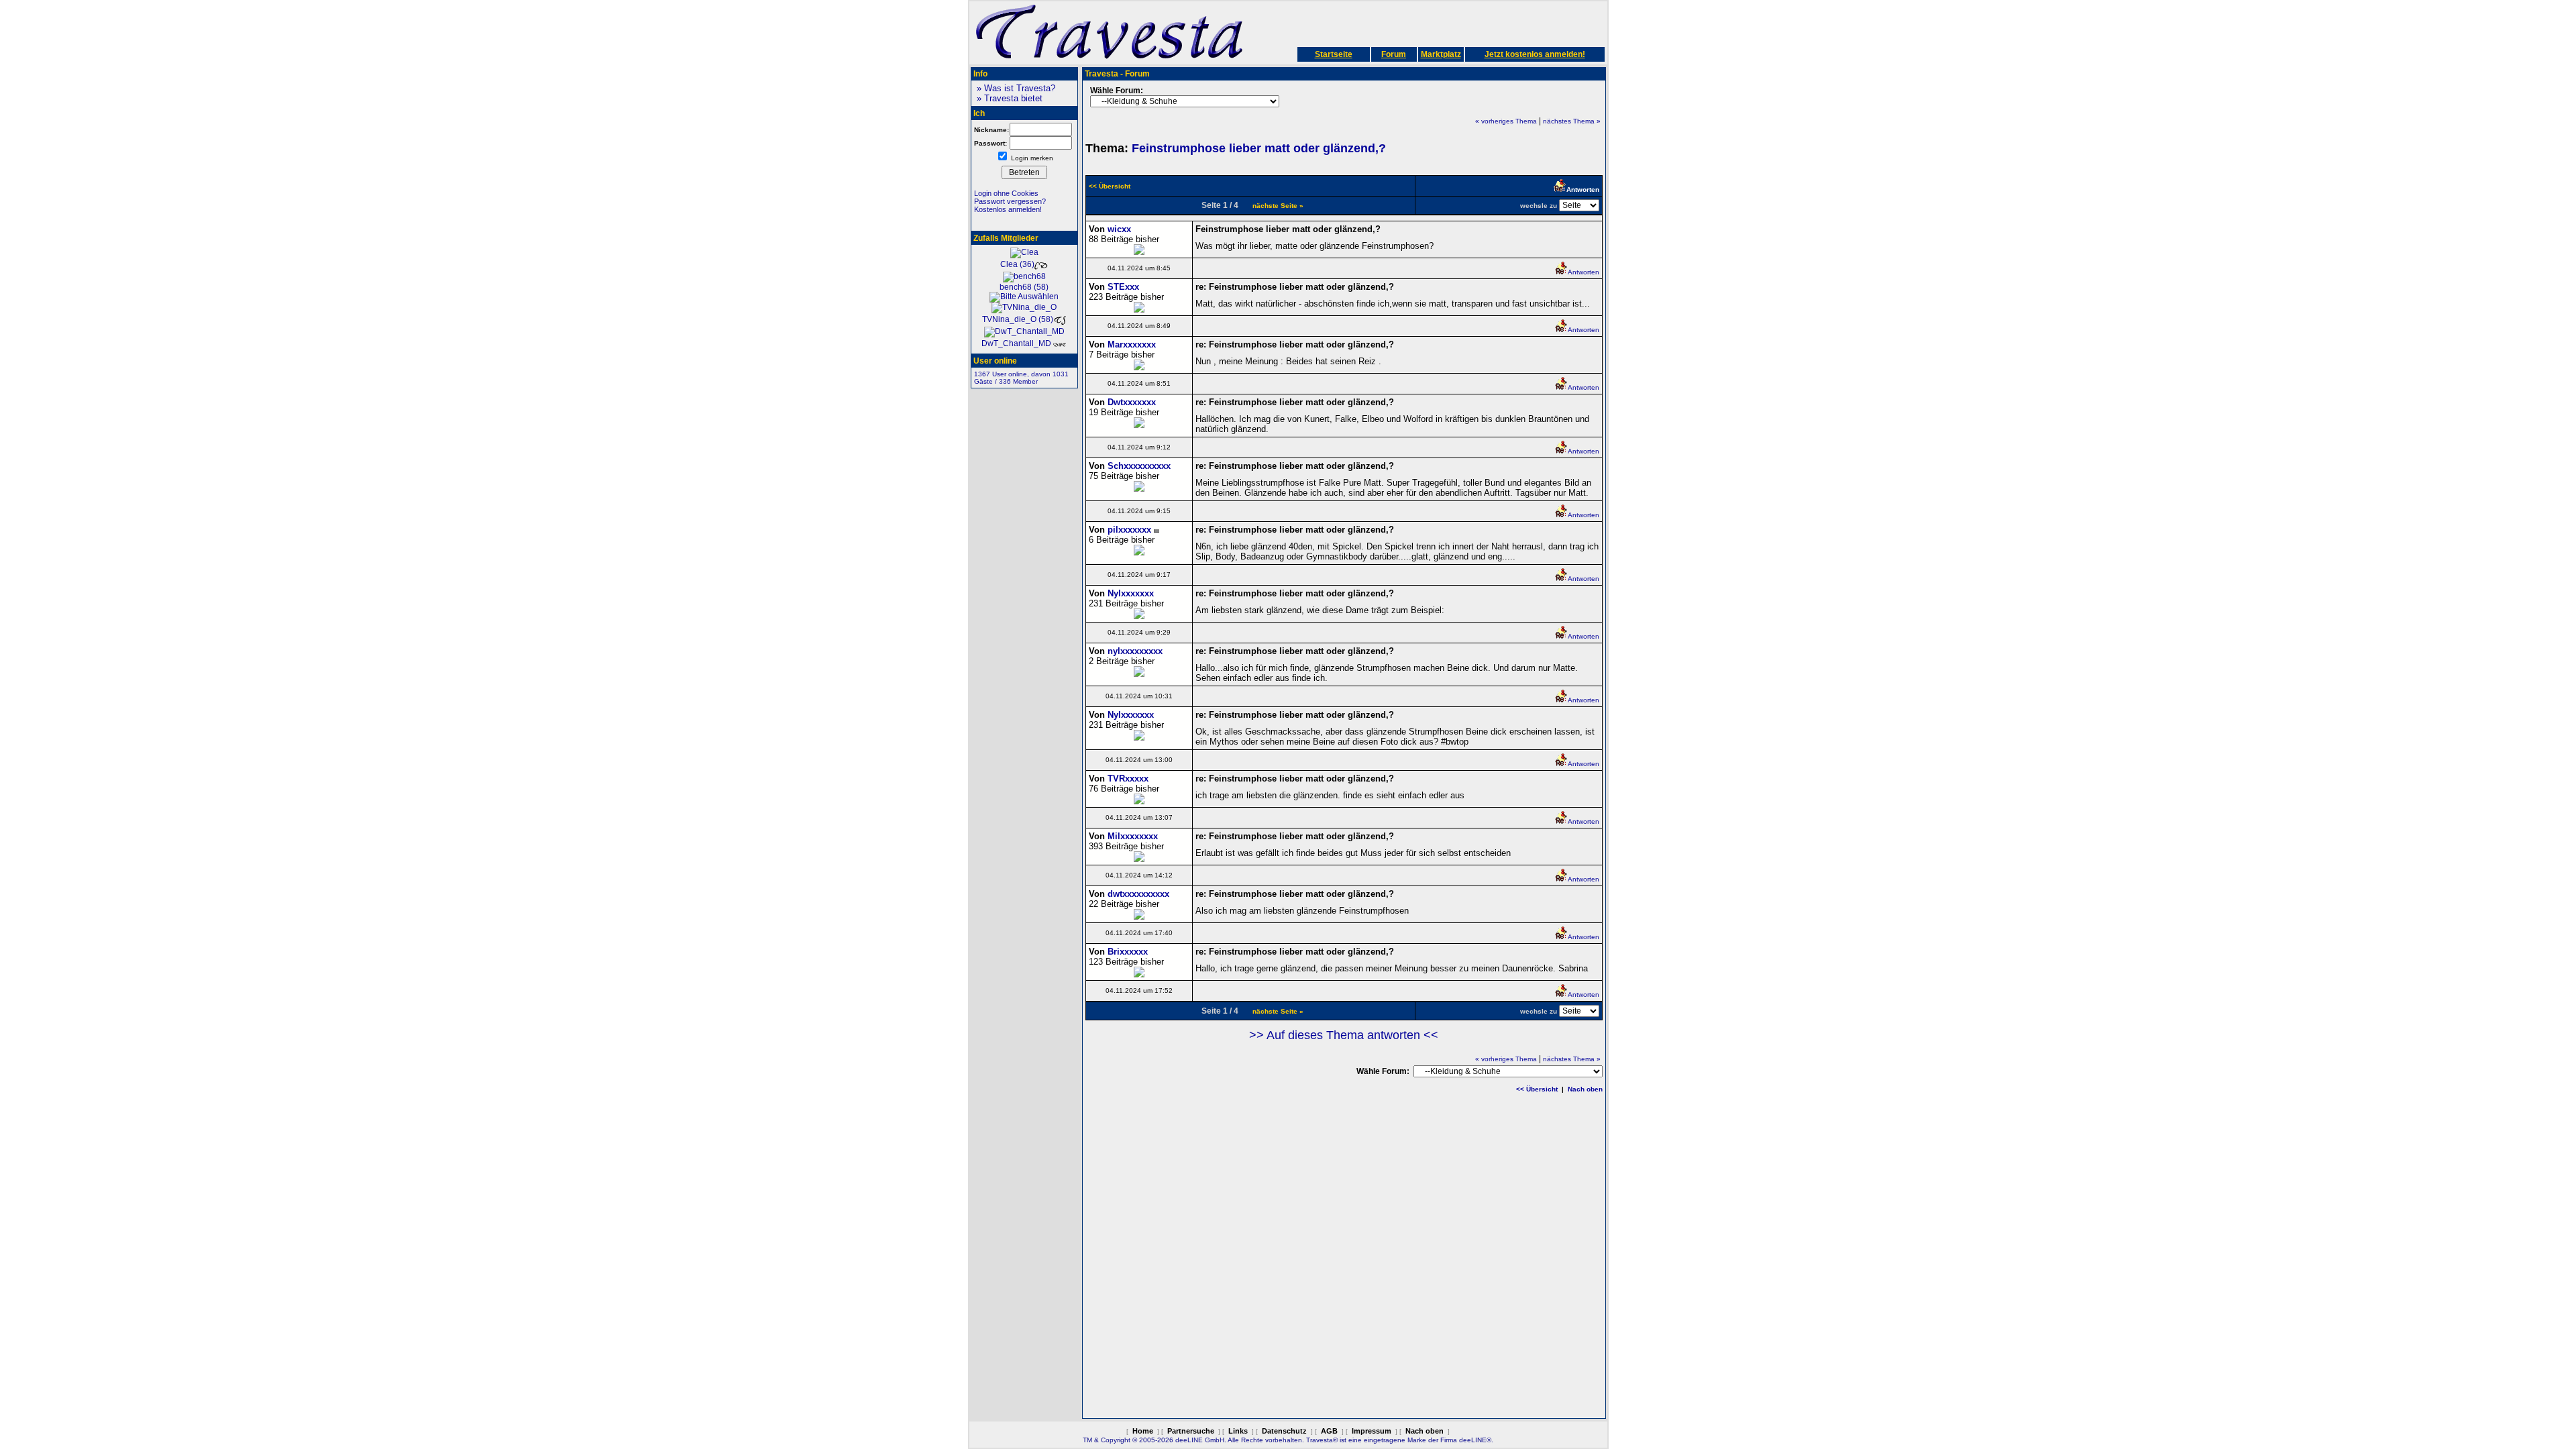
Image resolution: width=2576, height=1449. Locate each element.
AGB (1329, 1431)
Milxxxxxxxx (1133, 836)
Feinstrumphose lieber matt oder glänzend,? (1259, 148)
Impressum (1372, 1431)
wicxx (1119, 229)
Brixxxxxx (1128, 952)
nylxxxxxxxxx (1135, 651)
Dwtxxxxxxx (1132, 402)
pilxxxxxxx (1129, 530)
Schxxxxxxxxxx (1139, 466)
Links (1238, 1431)
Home (1143, 1431)
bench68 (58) (1024, 287)
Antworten (1584, 272)
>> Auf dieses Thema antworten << (1344, 1035)
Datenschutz (1284, 1431)
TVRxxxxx (1128, 779)
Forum (1394, 54)
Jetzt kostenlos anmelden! (1535, 54)
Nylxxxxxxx (1131, 593)
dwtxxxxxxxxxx (1138, 894)
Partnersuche (1191, 1431)
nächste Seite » (1278, 206)
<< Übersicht (1537, 1089)
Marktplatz (1441, 54)
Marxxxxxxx (1132, 344)
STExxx (1123, 287)
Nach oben (1585, 1089)
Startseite (1334, 54)
